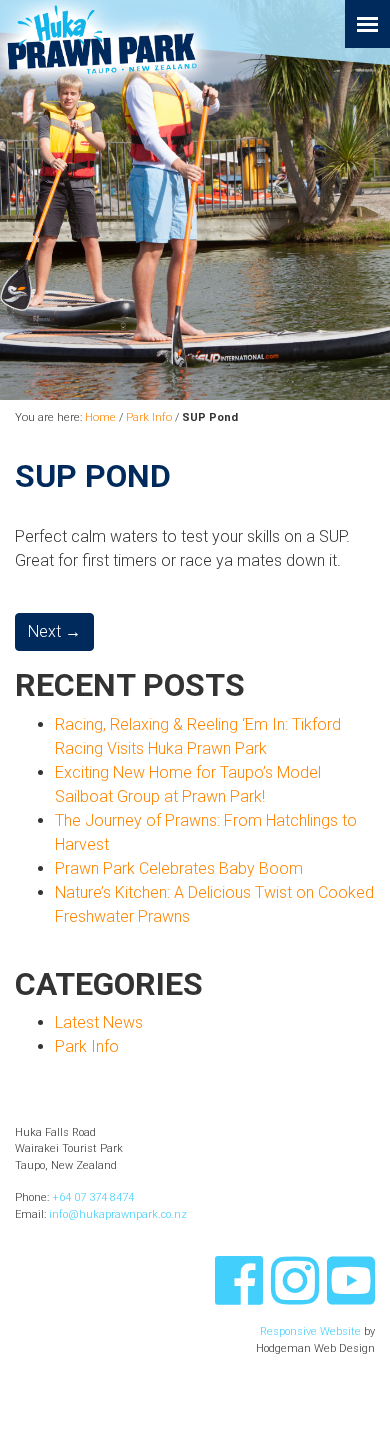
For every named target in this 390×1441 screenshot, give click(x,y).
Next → (54, 631)
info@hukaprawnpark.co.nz (118, 1214)
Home (100, 417)
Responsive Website (310, 1331)
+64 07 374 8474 (93, 1197)
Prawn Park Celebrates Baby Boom (179, 868)
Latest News (99, 1022)
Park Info (149, 417)
